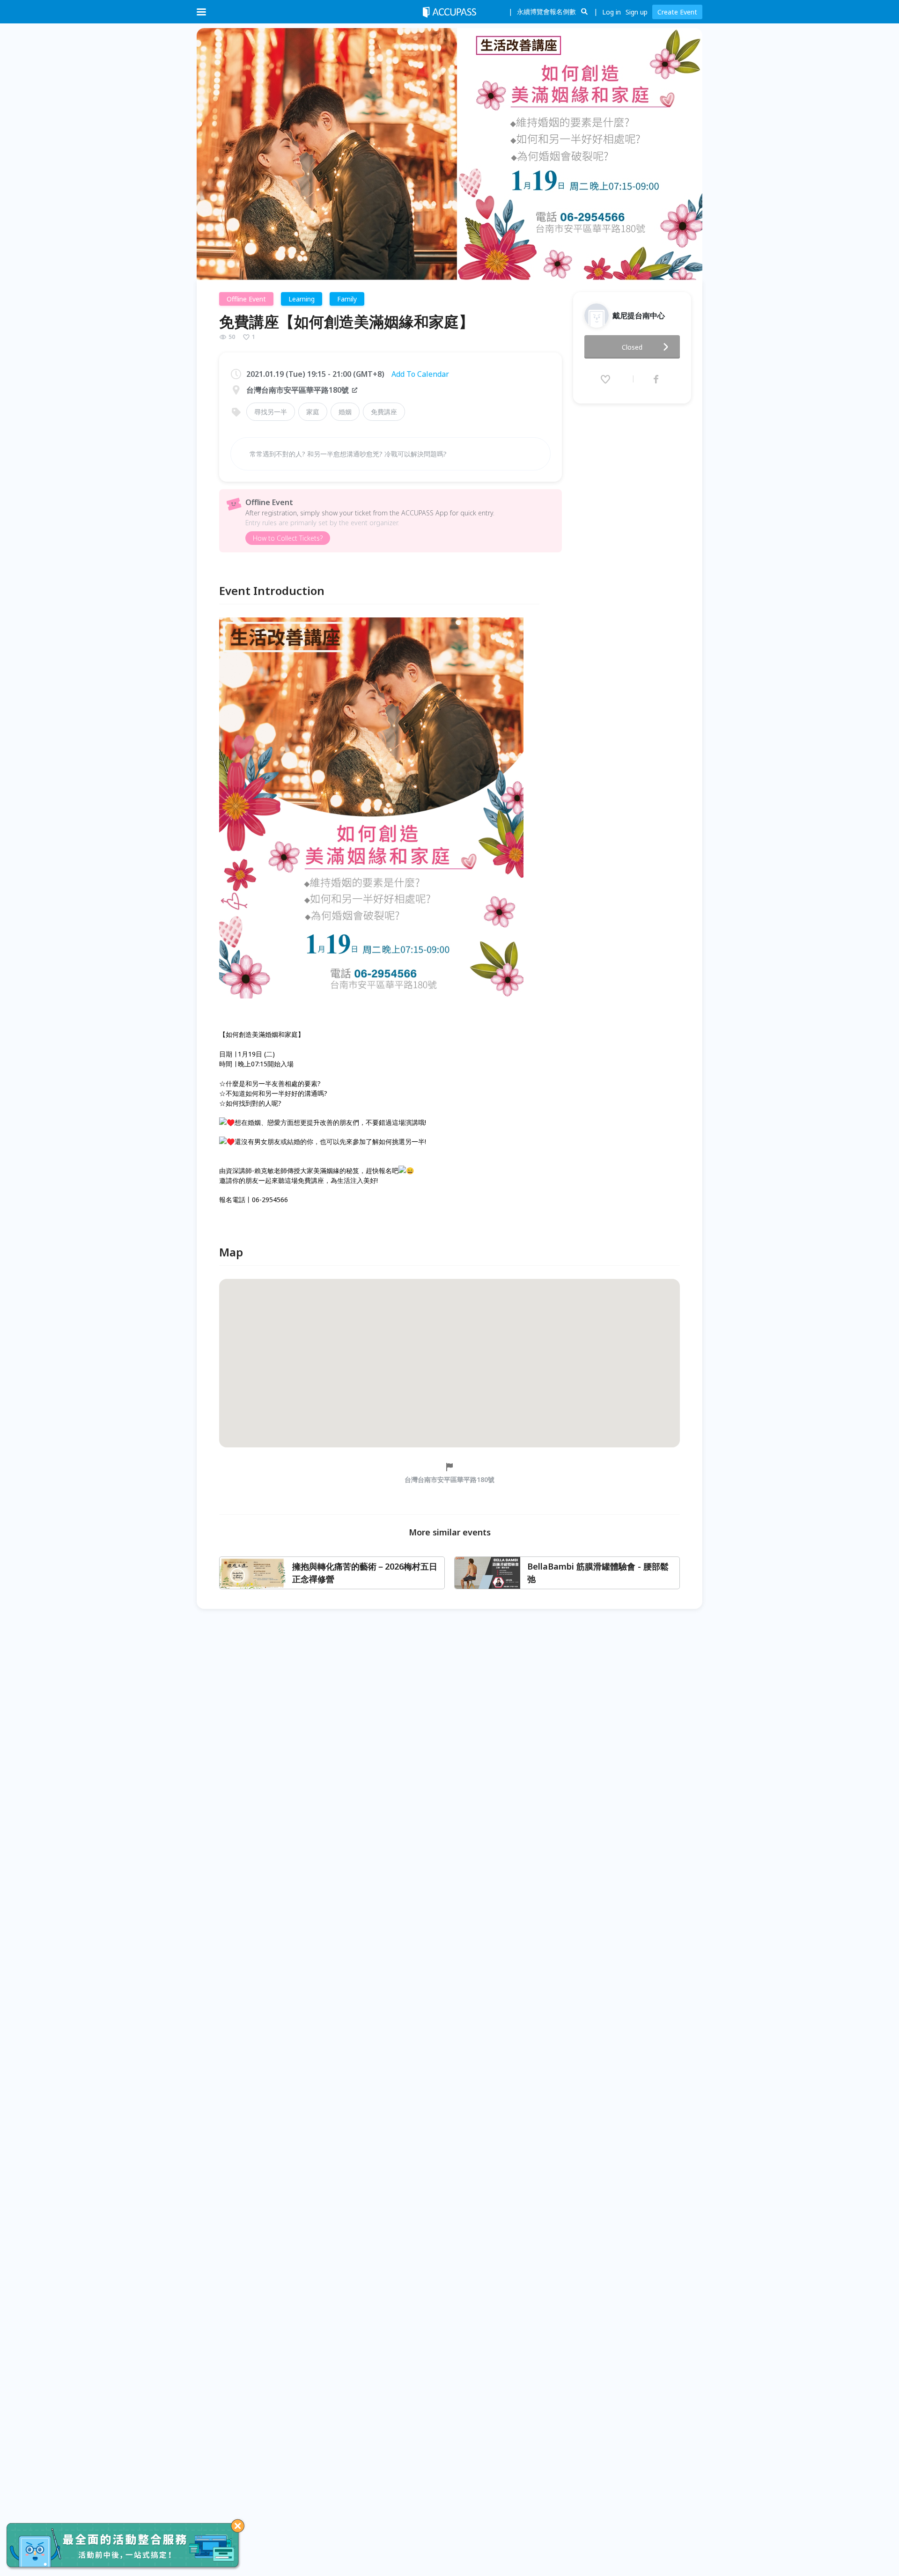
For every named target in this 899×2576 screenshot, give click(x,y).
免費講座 (384, 412)
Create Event (677, 12)
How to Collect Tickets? (288, 538)
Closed (632, 347)
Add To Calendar (420, 374)
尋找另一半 (271, 412)
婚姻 (345, 412)
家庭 (313, 412)
